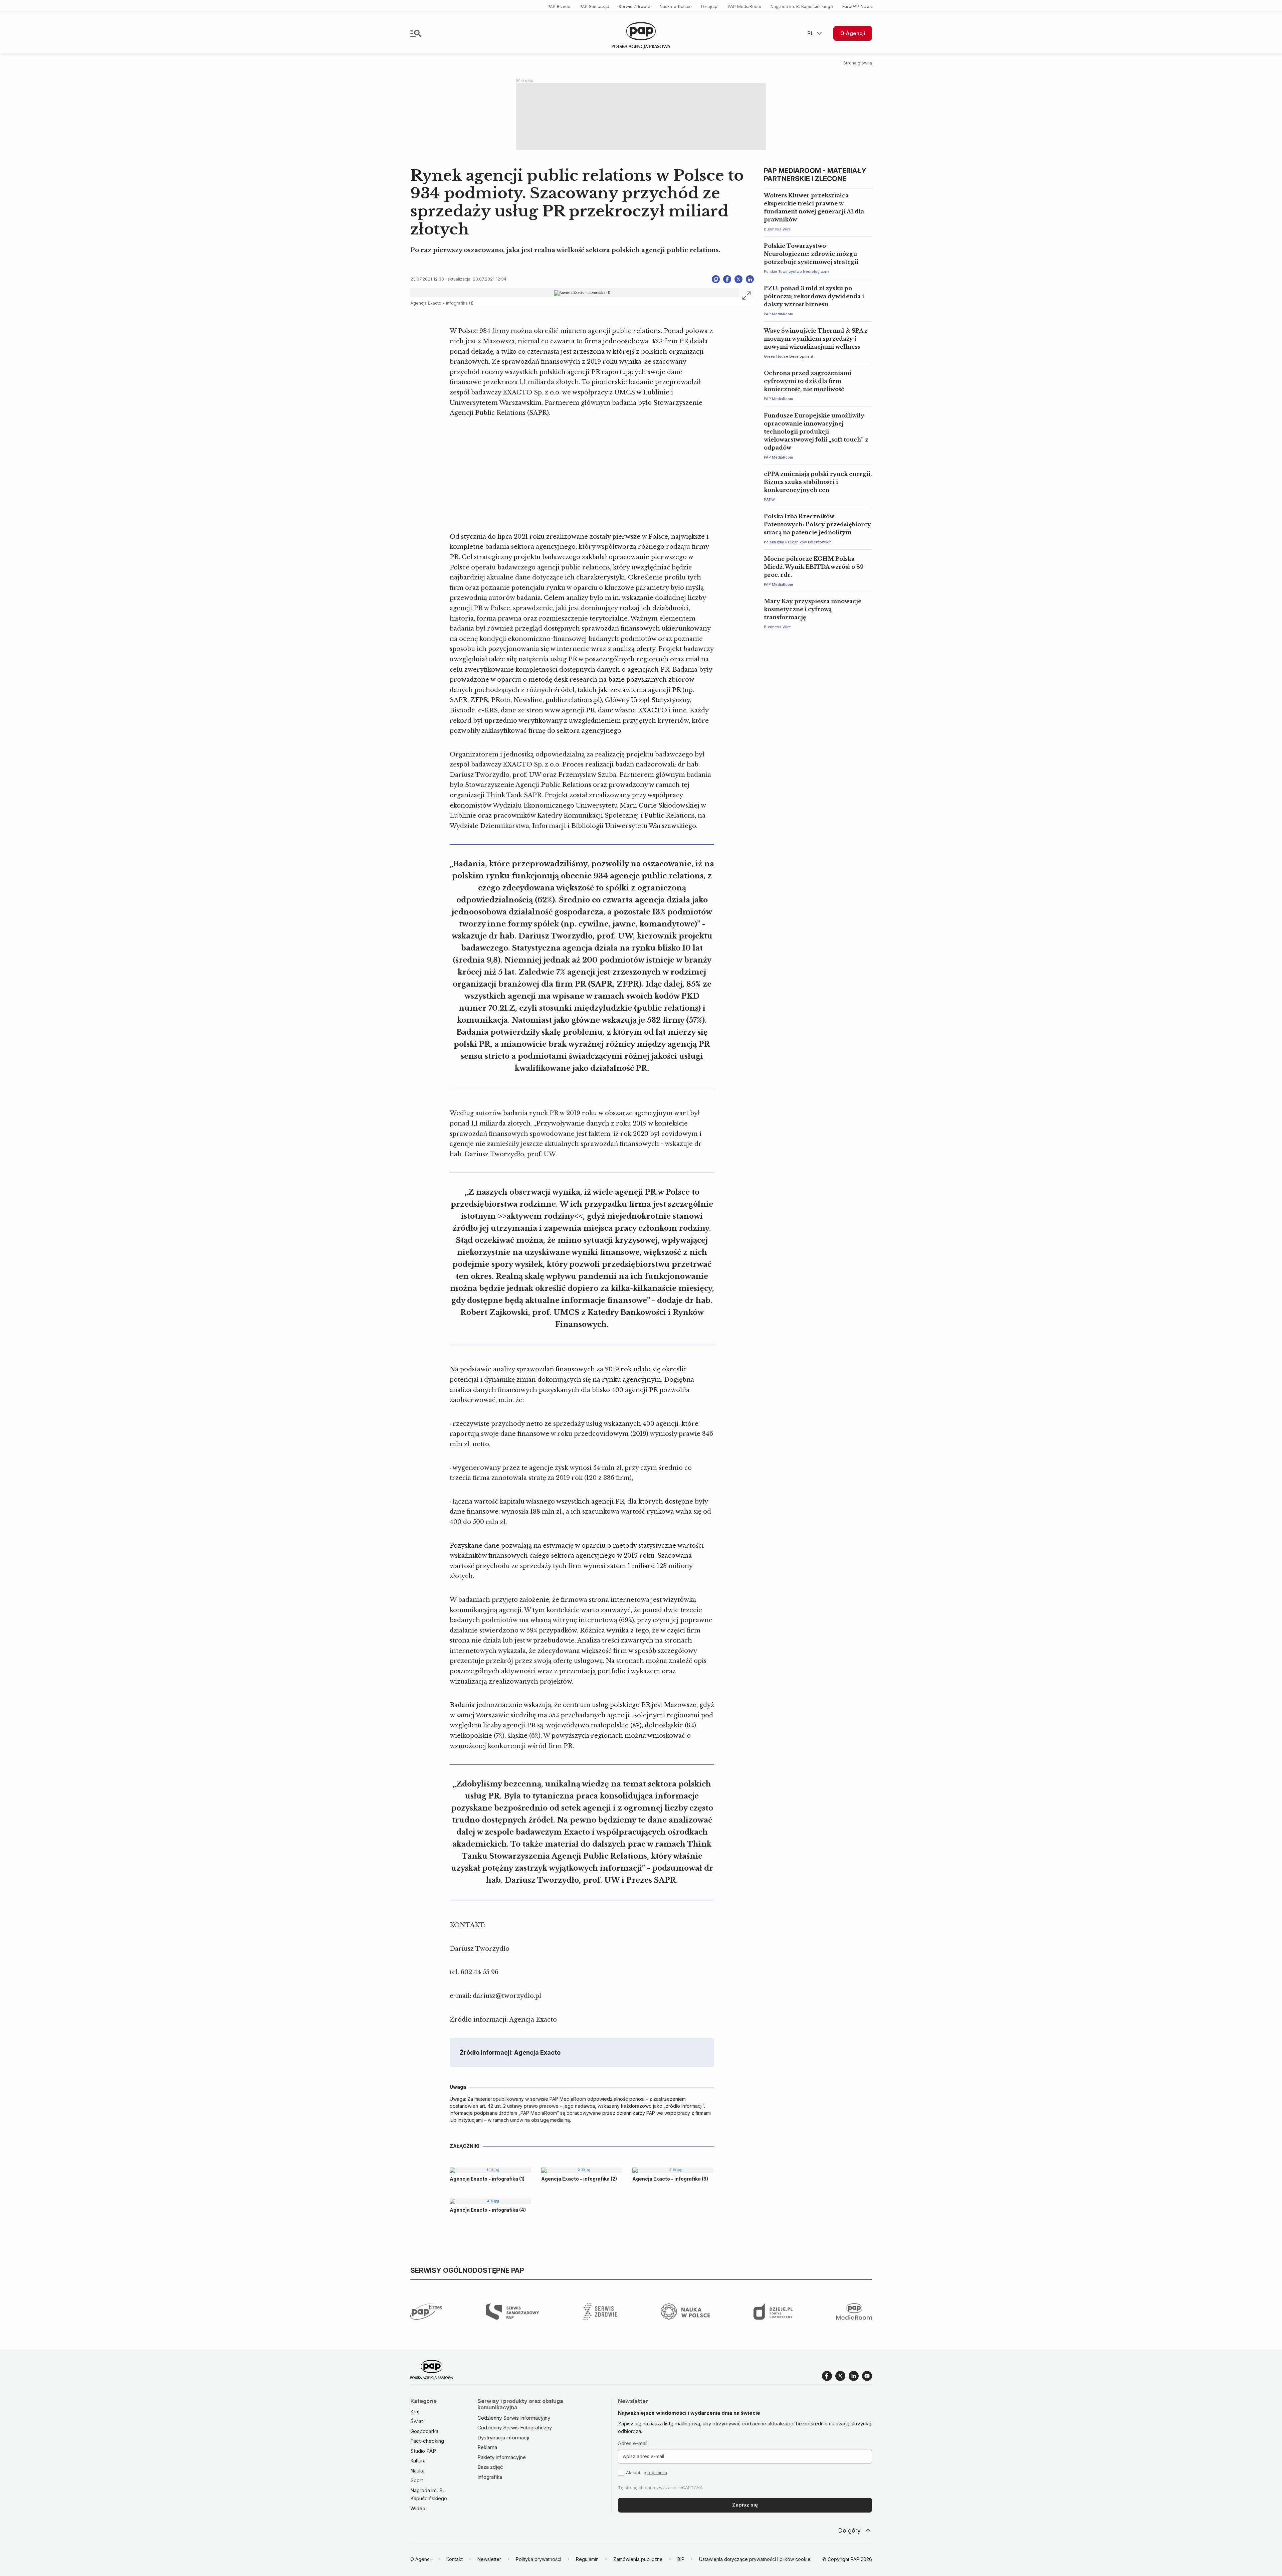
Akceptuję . (647, 2473)
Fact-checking (427, 2441)
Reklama (487, 2447)
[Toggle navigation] (416, 33)
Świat (417, 2421)
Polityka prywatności (539, 2559)
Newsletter (489, 2559)
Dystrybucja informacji (503, 2438)
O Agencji (853, 33)
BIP (681, 2559)
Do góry (849, 2530)
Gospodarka (424, 2431)
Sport (417, 2480)
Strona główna (858, 63)
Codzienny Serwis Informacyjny (514, 2418)
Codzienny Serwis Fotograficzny (515, 2428)
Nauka (417, 2471)
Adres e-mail (633, 2443)
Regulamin (587, 2559)
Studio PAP (423, 2451)
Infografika (490, 2477)
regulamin (657, 2473)
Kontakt (455, 2559)
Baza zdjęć (490, 2467)
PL (810, 33)
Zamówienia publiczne (638, 2559)
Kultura (418, 2461)
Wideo (418, 2508)
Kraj (415, 2412)
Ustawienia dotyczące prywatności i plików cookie (755, 2559)
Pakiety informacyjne (502, 2457)
